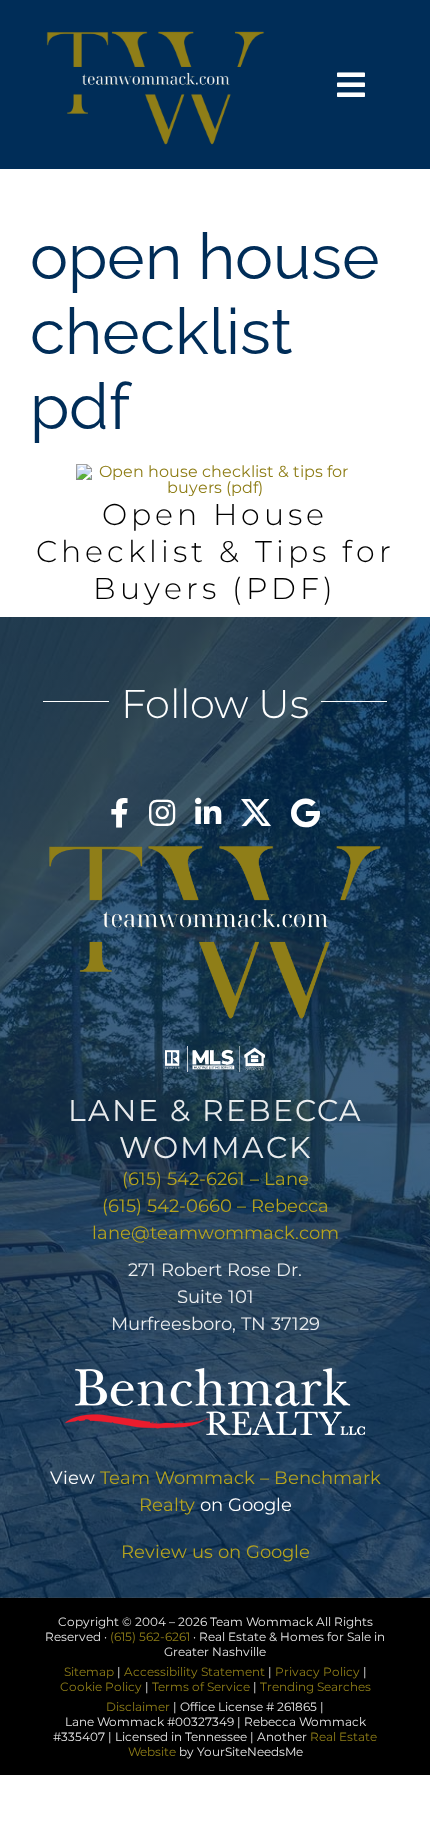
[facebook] (119, 813)
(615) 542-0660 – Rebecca (215, 1206)
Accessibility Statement (194, 1671)
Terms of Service (201, 1686)
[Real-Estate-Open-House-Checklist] (214, 471)
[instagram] (162, 813)
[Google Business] (305, 813)
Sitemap (89, 1671)
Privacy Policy (317, 1671)
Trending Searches (315, 1686)
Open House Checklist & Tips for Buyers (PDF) (215, 551)
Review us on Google (215, 1552)
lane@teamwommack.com (215, 1233)
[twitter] (256, 813)
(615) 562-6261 (150, 1636)
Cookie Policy (101, 1686)
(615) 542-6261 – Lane (215, 1179)
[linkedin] (208, 813)
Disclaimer (138, 1706)
